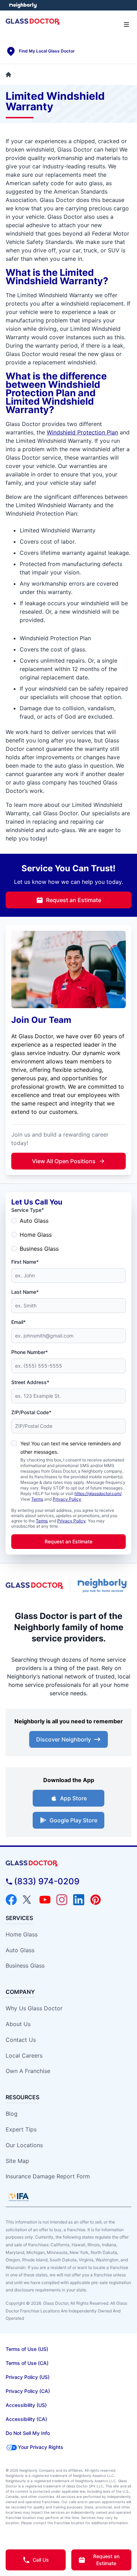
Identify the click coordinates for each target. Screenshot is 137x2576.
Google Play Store (73, 1820)
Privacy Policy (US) (28, 2377)
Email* (18, 1322)
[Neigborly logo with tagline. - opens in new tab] (104, 1586)
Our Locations (24, 2145)
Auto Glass (34, 1221)
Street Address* (30, 1382)
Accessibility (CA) (26, 2419)
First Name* (25, 1262)
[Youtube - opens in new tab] (45, 1900)
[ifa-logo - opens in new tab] (19, 2197)
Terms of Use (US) (27, 2349)
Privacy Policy (67, 1499)
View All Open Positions (64, 1161)
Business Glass (39, 1249)
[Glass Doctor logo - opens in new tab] (35, 1586)
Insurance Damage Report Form (48, 2176)
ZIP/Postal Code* (31, 1412)
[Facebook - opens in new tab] (11, 1900)
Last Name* (25, 1292)
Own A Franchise (28, 2071)
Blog (12, 2114)
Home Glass (36, 1235)
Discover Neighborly (64, 1739)
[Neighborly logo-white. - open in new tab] (23, 5)
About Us (18, 2024)
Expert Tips (21, 2129)
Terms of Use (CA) (27, 2363)
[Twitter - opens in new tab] (28, 1900)
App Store (73, 1798)
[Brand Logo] (68, 1863)
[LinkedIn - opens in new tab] (79, 1900)
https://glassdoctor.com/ (98, 1493)
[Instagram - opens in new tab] (62, 1900)
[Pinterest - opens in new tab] (96, 1900)
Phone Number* (30, 1352)
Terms (37, 1499)
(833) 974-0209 (47, 1881)
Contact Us (21, 2040)
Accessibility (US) (26, 2405)
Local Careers (24, 2055)
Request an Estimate (74, 900)
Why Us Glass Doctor (34, 2008)
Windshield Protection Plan (82, 432)
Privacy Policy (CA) (28, 2391)
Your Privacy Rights (41, 2447)
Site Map (17, 2161)
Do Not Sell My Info (28, 2433)
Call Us (41, 2560)
